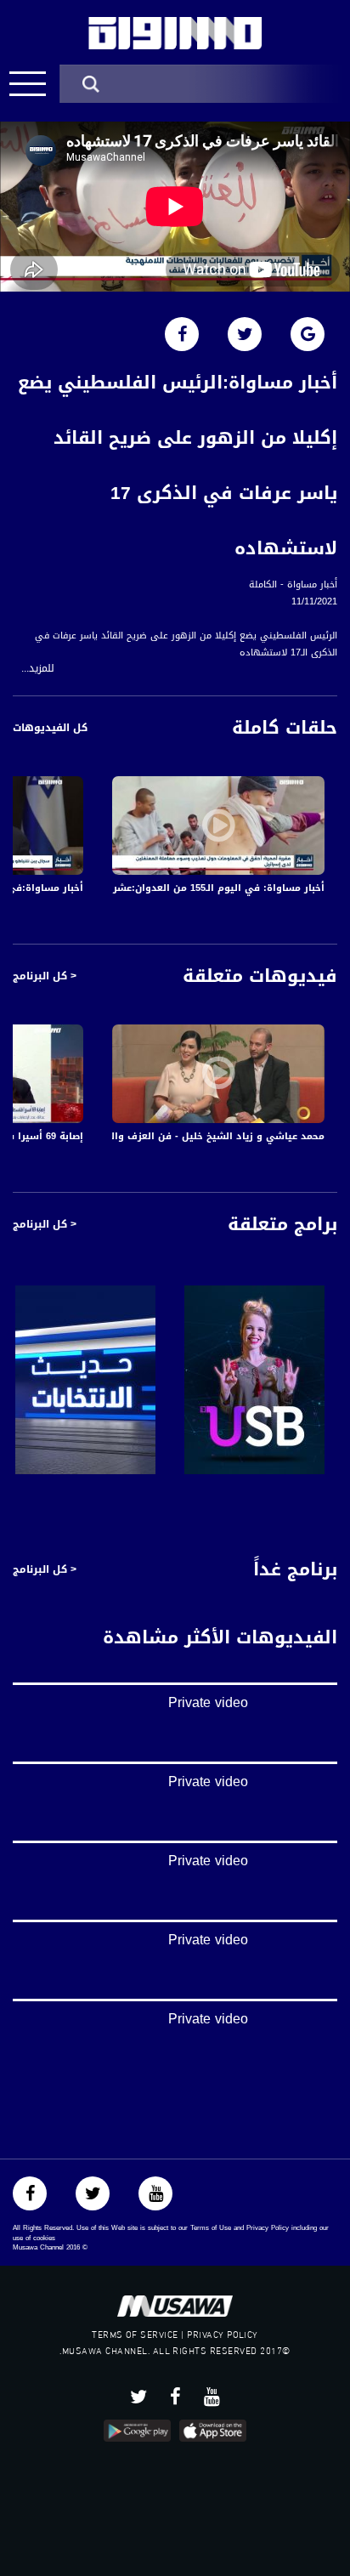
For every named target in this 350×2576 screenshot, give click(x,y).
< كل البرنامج (45, 976)
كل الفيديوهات (50, 728)
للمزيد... (38, 669)
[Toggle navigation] (28, 84)
